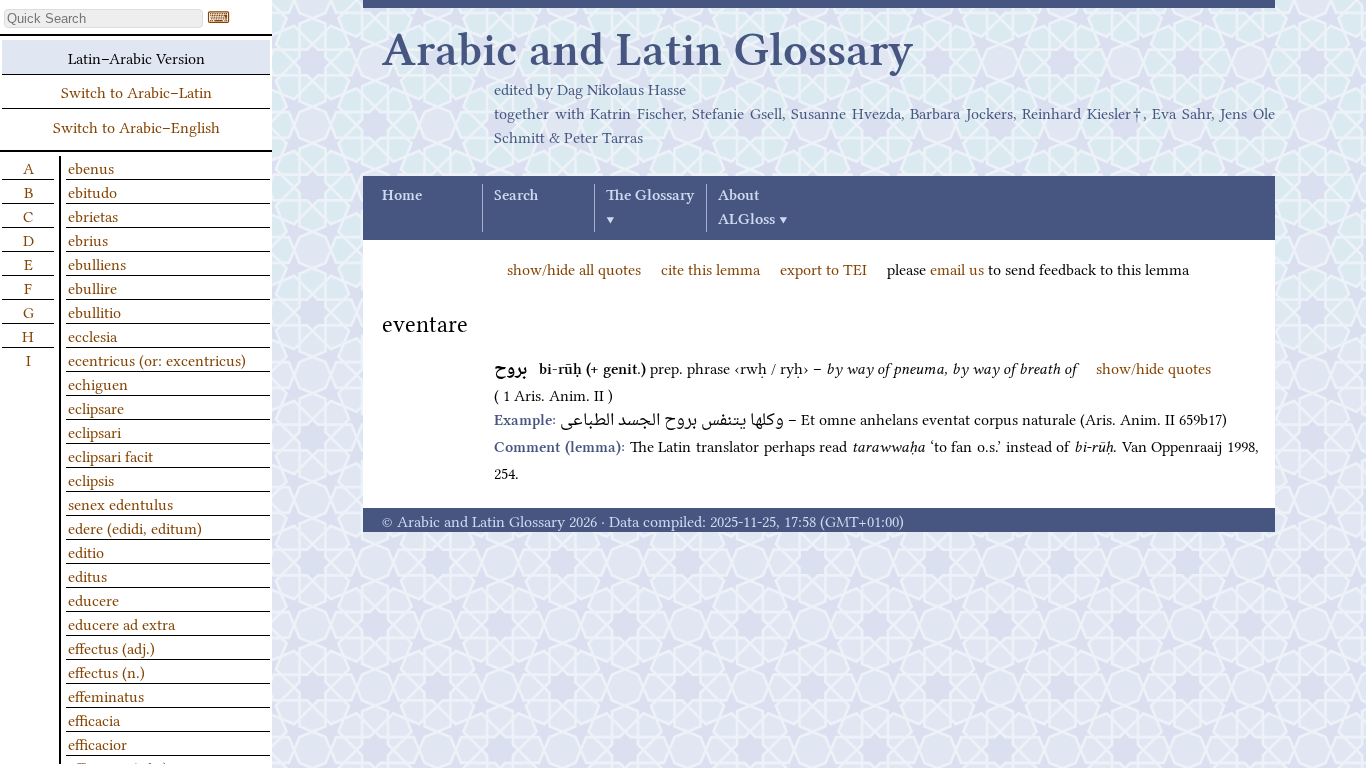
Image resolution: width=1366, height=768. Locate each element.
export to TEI (823, 268)
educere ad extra (121, 623)
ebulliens (97, 263)
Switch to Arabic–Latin (136, 91)
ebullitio (94, 311)
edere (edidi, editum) (135, 527)
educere (93, 599)
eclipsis (91, 479)
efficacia (94, 719)
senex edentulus (120, 503)
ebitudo (92, 191)
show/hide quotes (1153, 367)
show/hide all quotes (574, 268)
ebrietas (93, 215)
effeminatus (106, 695)
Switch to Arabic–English (136, 126)
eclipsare (96, 407)
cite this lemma (710, 268)
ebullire (92, 287)
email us (957, 268)
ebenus (91, 167)
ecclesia (92, 335)
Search (516, 196)
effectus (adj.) (111, 647)
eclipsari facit (110, 455)
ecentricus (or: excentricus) (157, 359)
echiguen (98, 383)
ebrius (88, 239)
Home (402, 196)
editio (86, 551)
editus (87, 575)
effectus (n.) (106, 671)
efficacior (97, 743)
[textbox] (103, 18)
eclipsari (94, 431)
